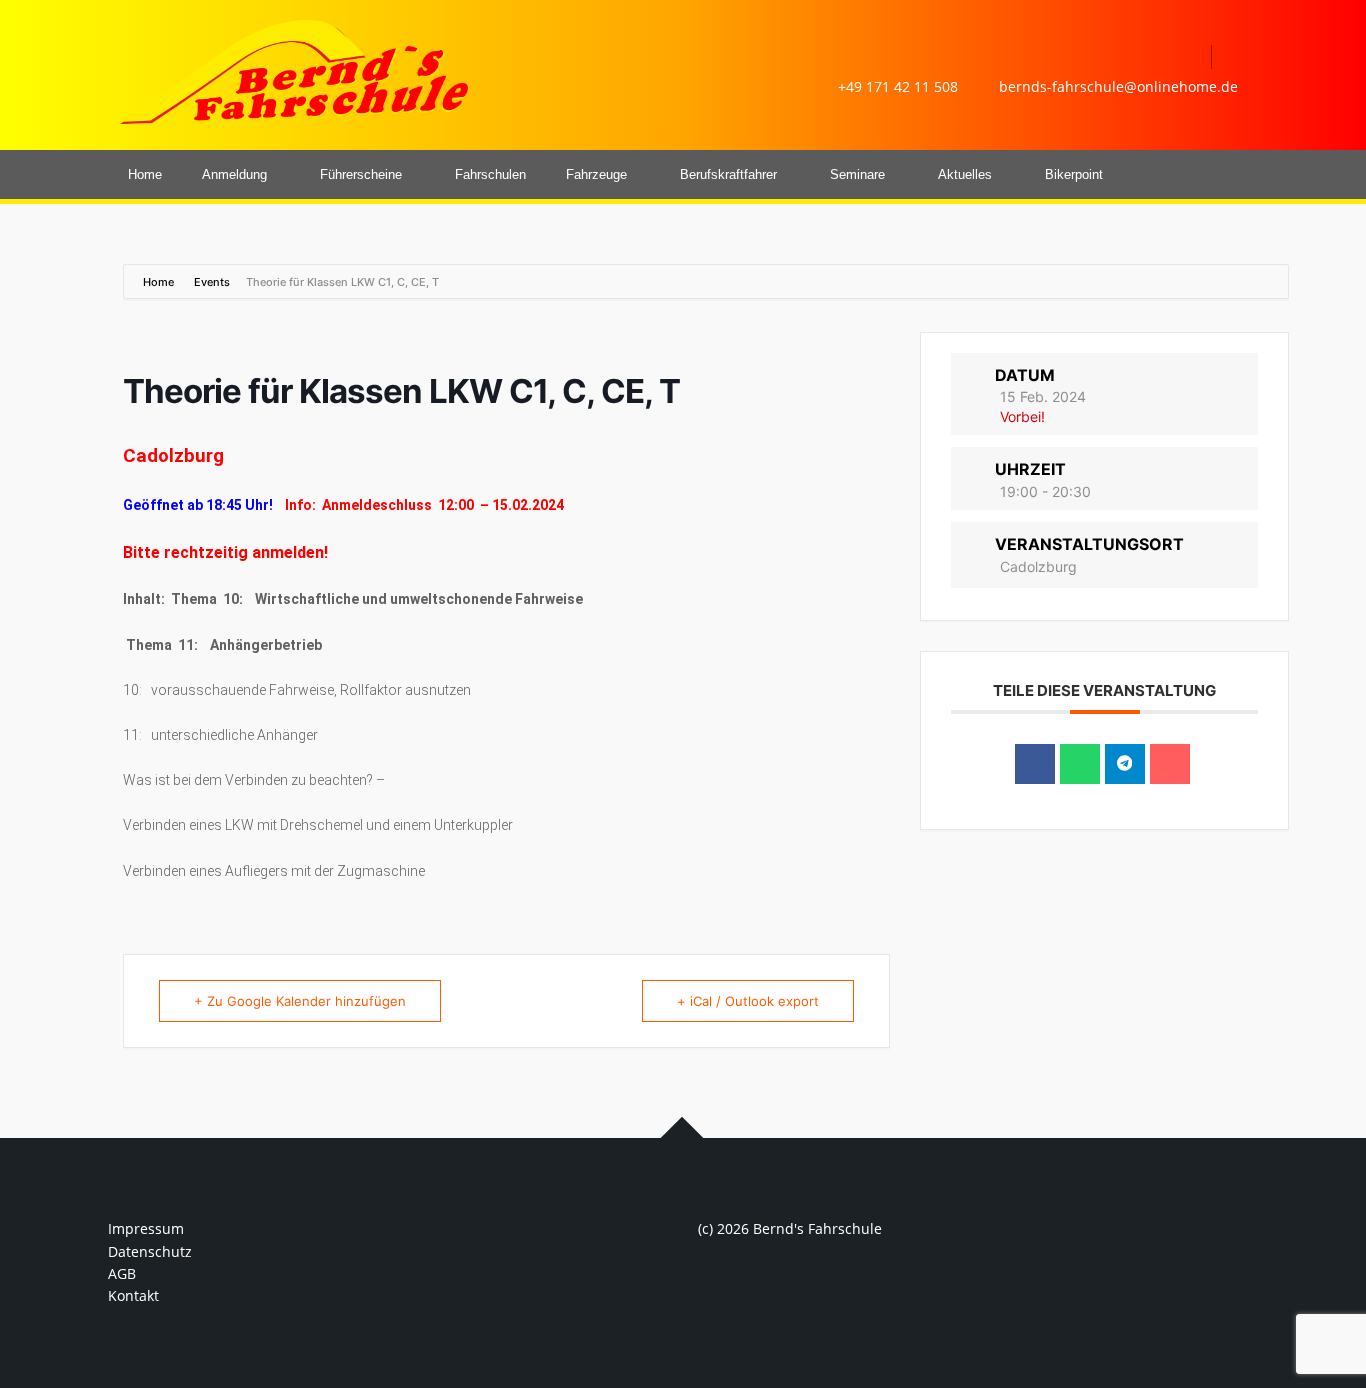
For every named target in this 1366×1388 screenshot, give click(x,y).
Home (145, 174)
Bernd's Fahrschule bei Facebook (1186, 57)
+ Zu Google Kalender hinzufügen (300, 1001)
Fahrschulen (490, 174)
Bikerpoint (1074, 174)
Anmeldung (234, 174)
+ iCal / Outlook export (748, 1001)
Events (212, 282)
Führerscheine (361, 174)
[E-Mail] (1170, 764)
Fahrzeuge (596, 174)
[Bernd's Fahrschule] (293, 70)
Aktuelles (965, 174)
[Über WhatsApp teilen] (1080, 764)
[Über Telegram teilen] (1125, 764)
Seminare (857, 174)
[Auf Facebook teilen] (1035, 764)
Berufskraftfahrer (728, 174)
